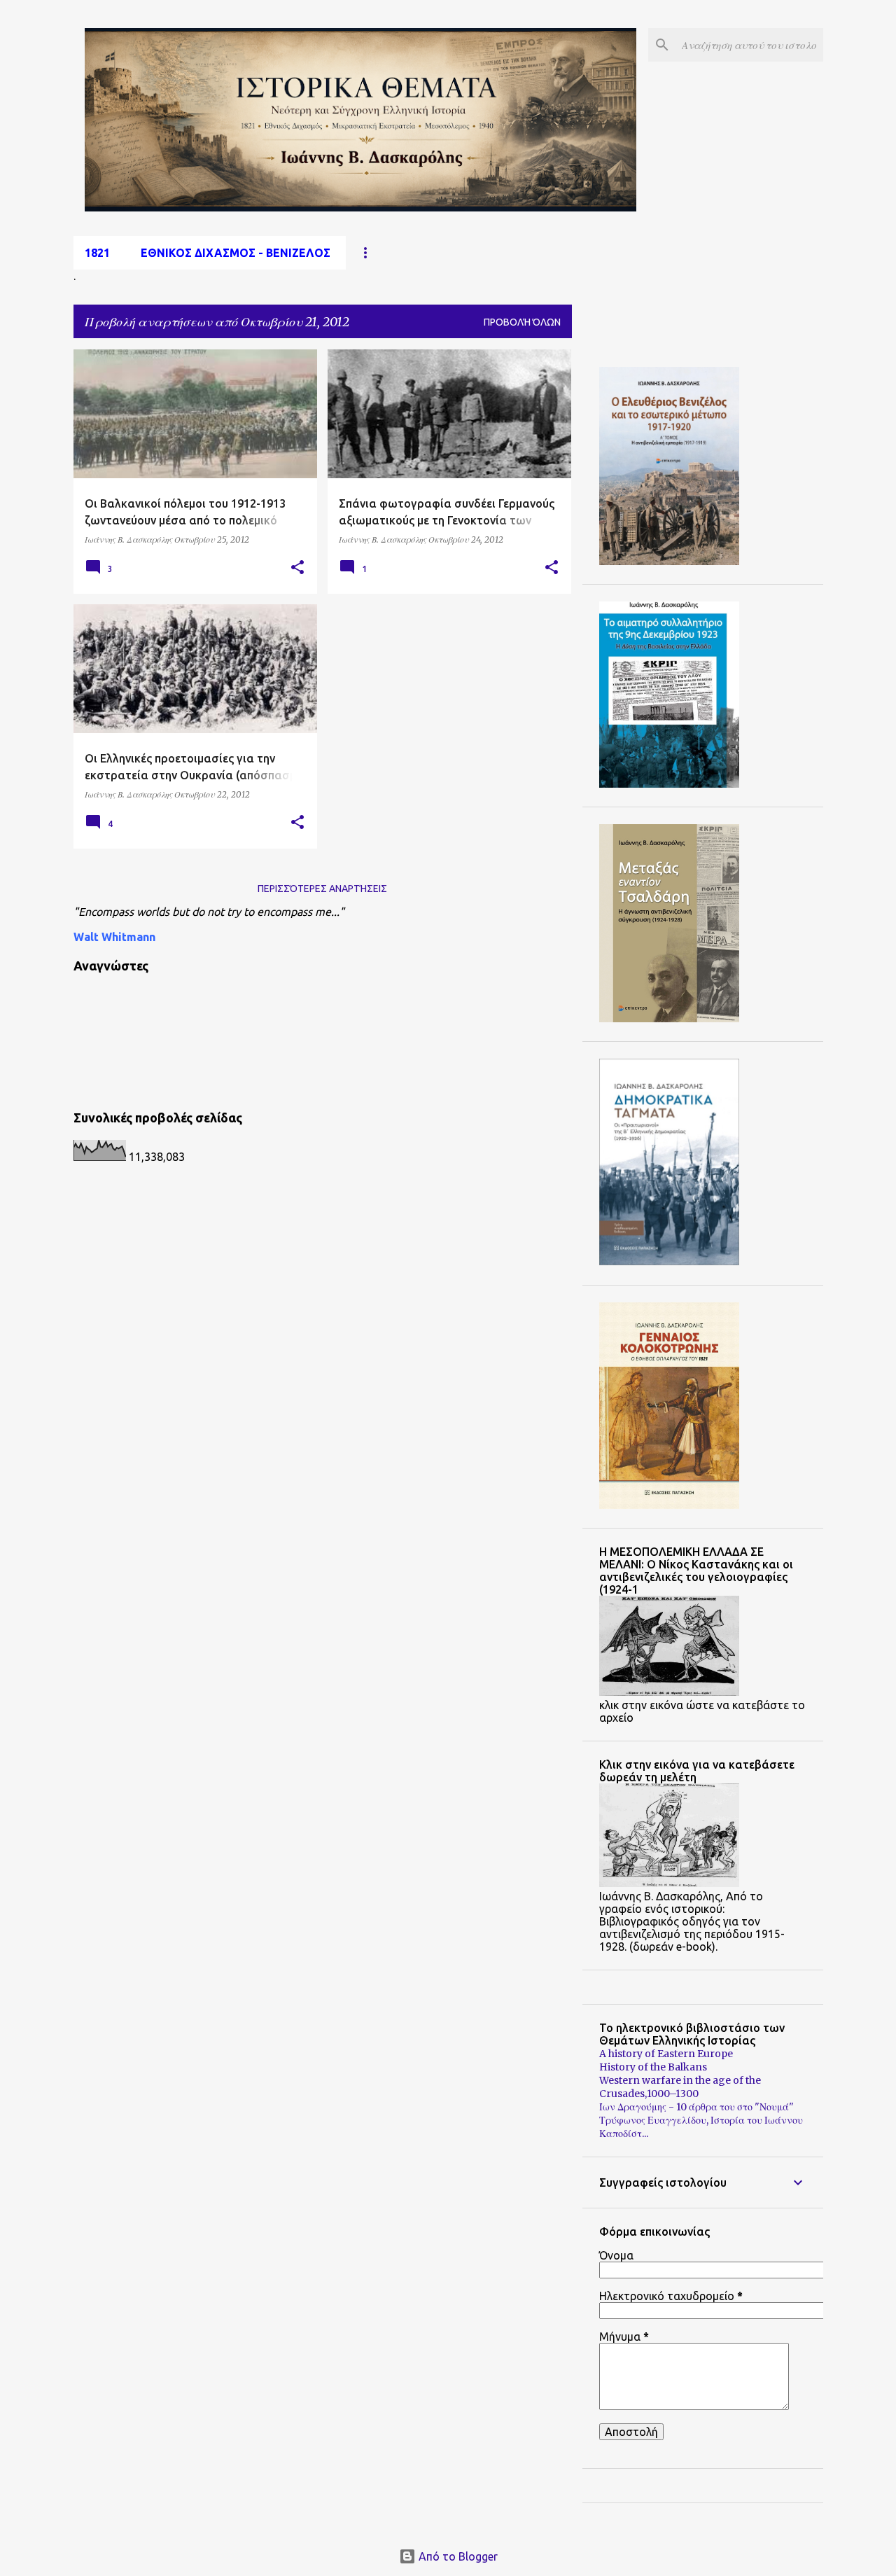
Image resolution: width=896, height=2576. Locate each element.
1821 (97, 253)
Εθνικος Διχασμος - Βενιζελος (236, 253)
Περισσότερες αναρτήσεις (322, 889)
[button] (297, 568)
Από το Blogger (457, 2556)
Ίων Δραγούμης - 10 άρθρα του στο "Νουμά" (696, 2107)
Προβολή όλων (522, 322)
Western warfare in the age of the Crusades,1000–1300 (680, 2087)
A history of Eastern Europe (666, 2054)
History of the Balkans (653, 2067)
